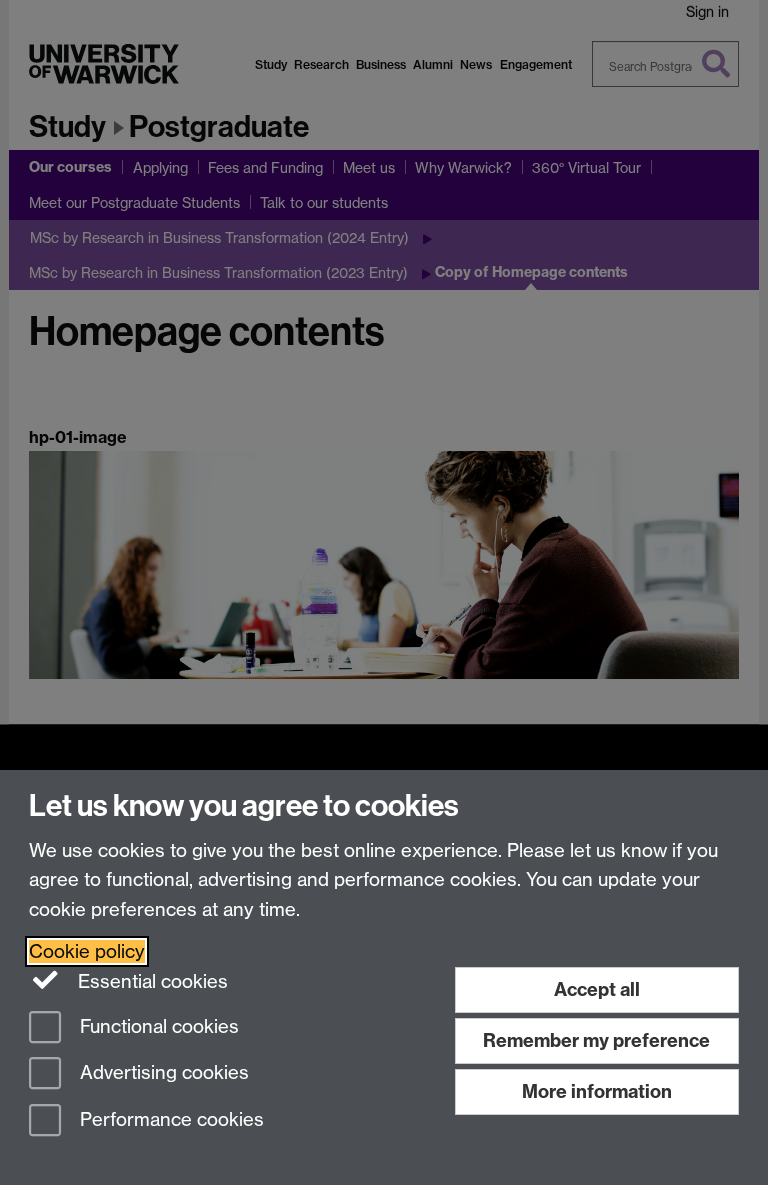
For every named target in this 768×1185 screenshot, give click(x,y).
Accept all (597, 989)
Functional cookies (157, 1026)
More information (597, 1091)
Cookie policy (87, 951)
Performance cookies (169, 1120)
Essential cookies (150, 981)
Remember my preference (596, 1040)
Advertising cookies (162, 1073)
